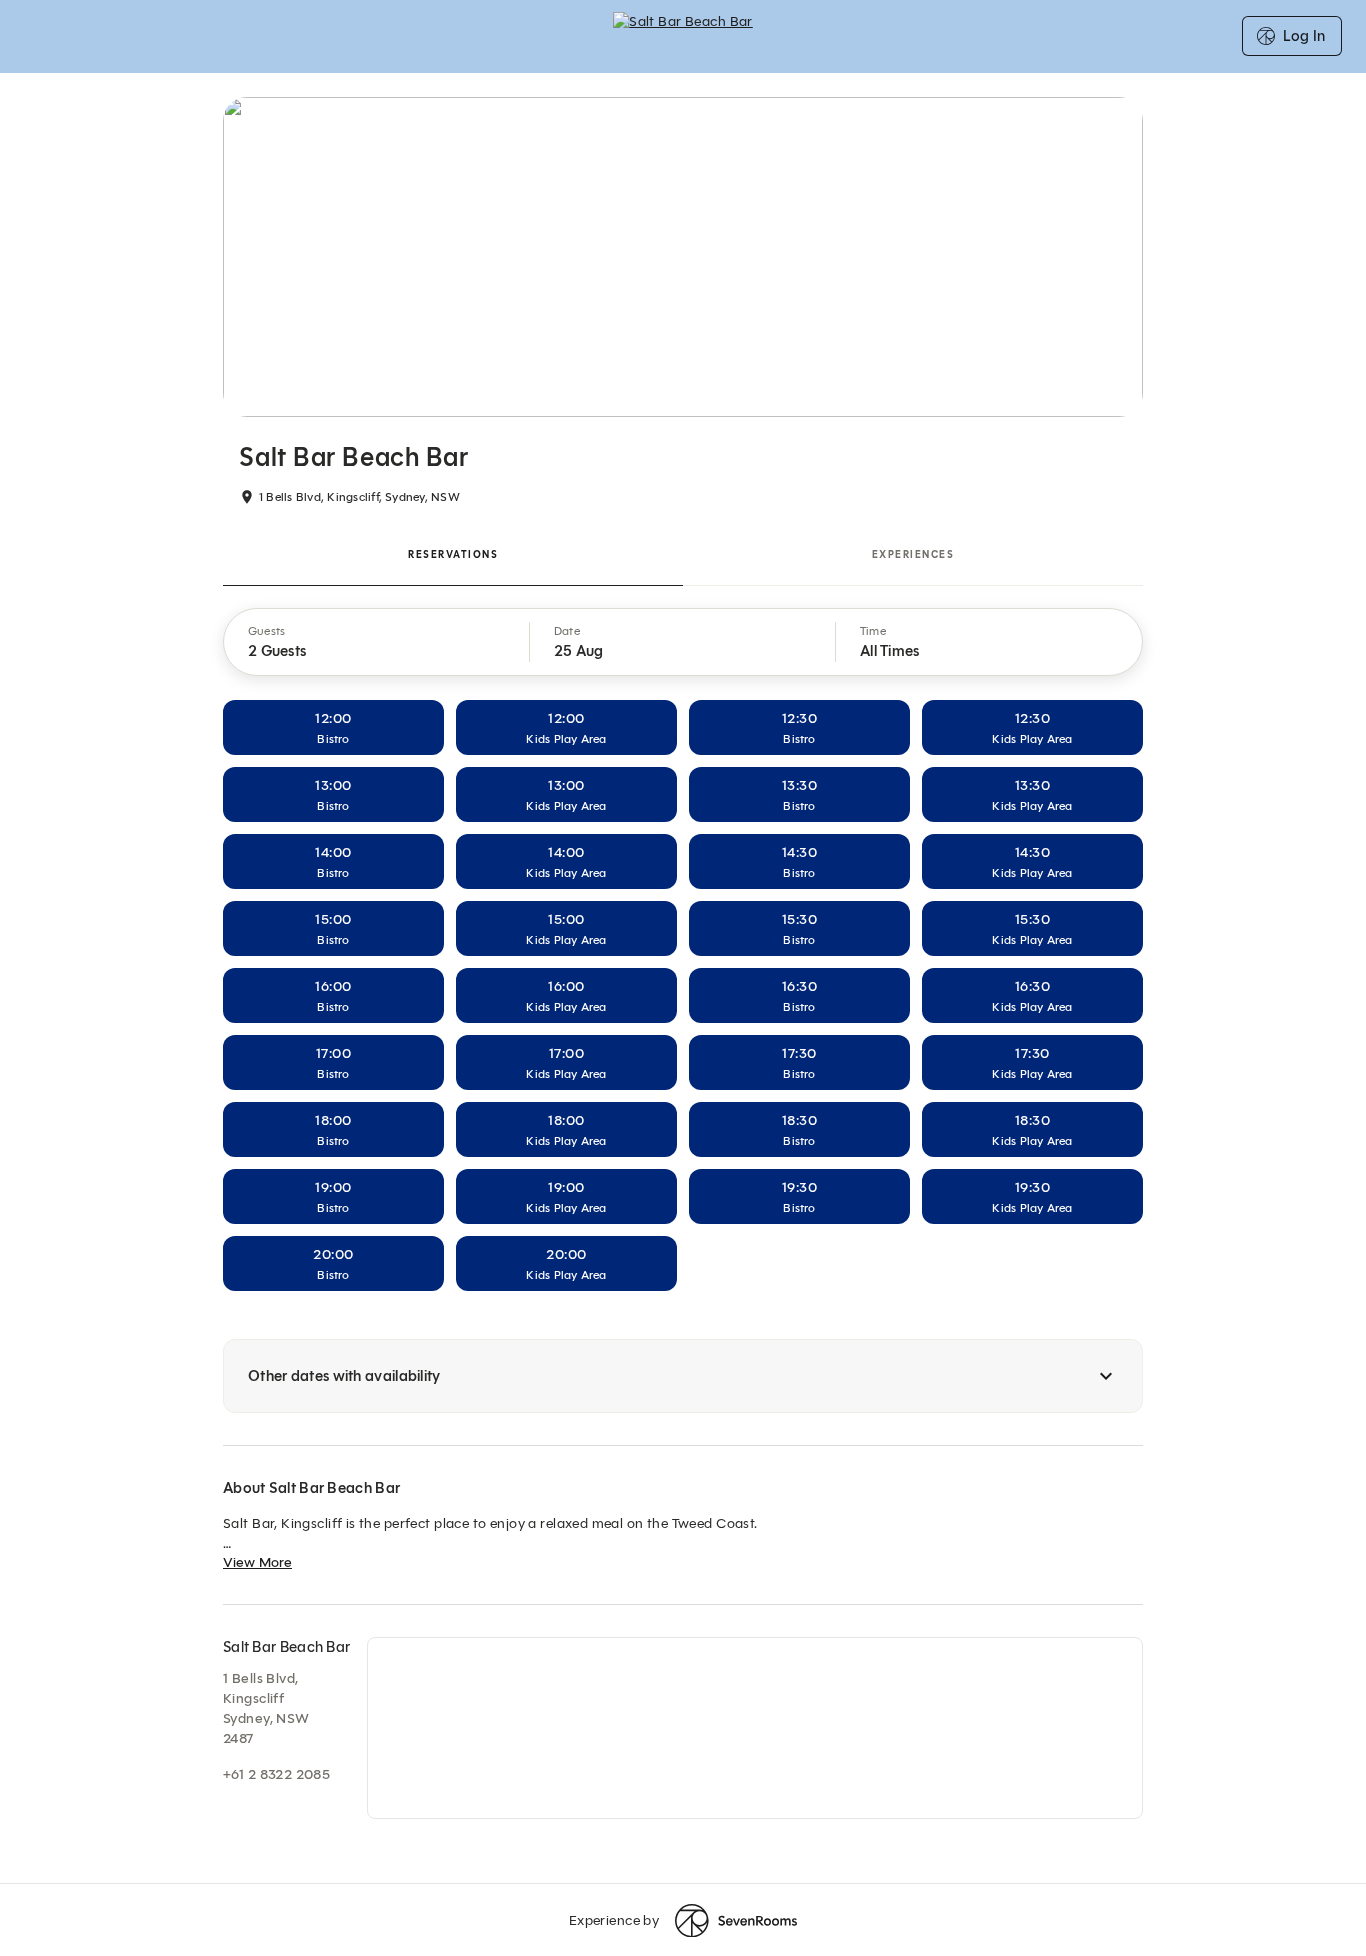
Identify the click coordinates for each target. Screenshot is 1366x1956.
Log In (1304, 36)
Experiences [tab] (913, 554)
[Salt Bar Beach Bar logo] (683, 36)
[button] (377, 642)
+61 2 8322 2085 (276, 1774)
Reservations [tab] (453, 554)
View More (257, 1562)
